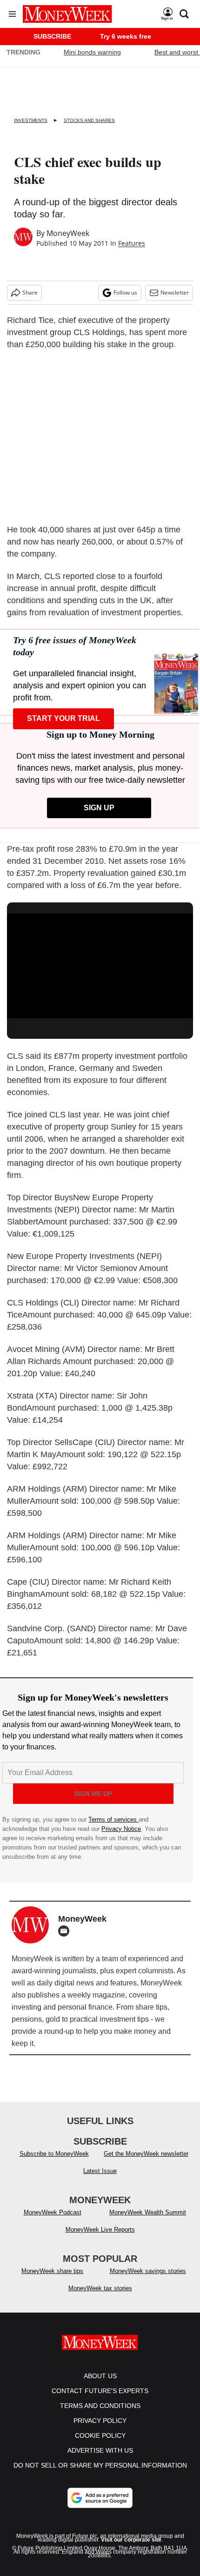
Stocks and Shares (89, 120)
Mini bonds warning (92, 52)
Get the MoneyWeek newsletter (146, 2163)
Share (30, 293)
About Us (100, 2385)
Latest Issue (100, 2180)
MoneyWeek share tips (52, 2280)
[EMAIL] (66, 1931)
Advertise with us (100, 2460)
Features (132, 243)
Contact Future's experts (100, 2400)
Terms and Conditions (100, 2415)
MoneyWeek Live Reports (100, 2239)
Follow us (125, 293)
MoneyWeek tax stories (100, 2297)
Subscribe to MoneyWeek (54, 2163)
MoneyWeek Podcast (53, 2222)
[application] (100, 966)
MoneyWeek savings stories (148, 2280)
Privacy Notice (121, 1829)
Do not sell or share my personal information (100, 2475)
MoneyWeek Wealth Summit (148, 2222)
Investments (31, 120)
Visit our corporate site (131, 2549)
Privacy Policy (100, 2430)
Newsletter (175, 293)
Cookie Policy (100, 2445)
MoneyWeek (68, 233)
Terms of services (113, 1819)
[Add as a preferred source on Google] (100, 2507)
